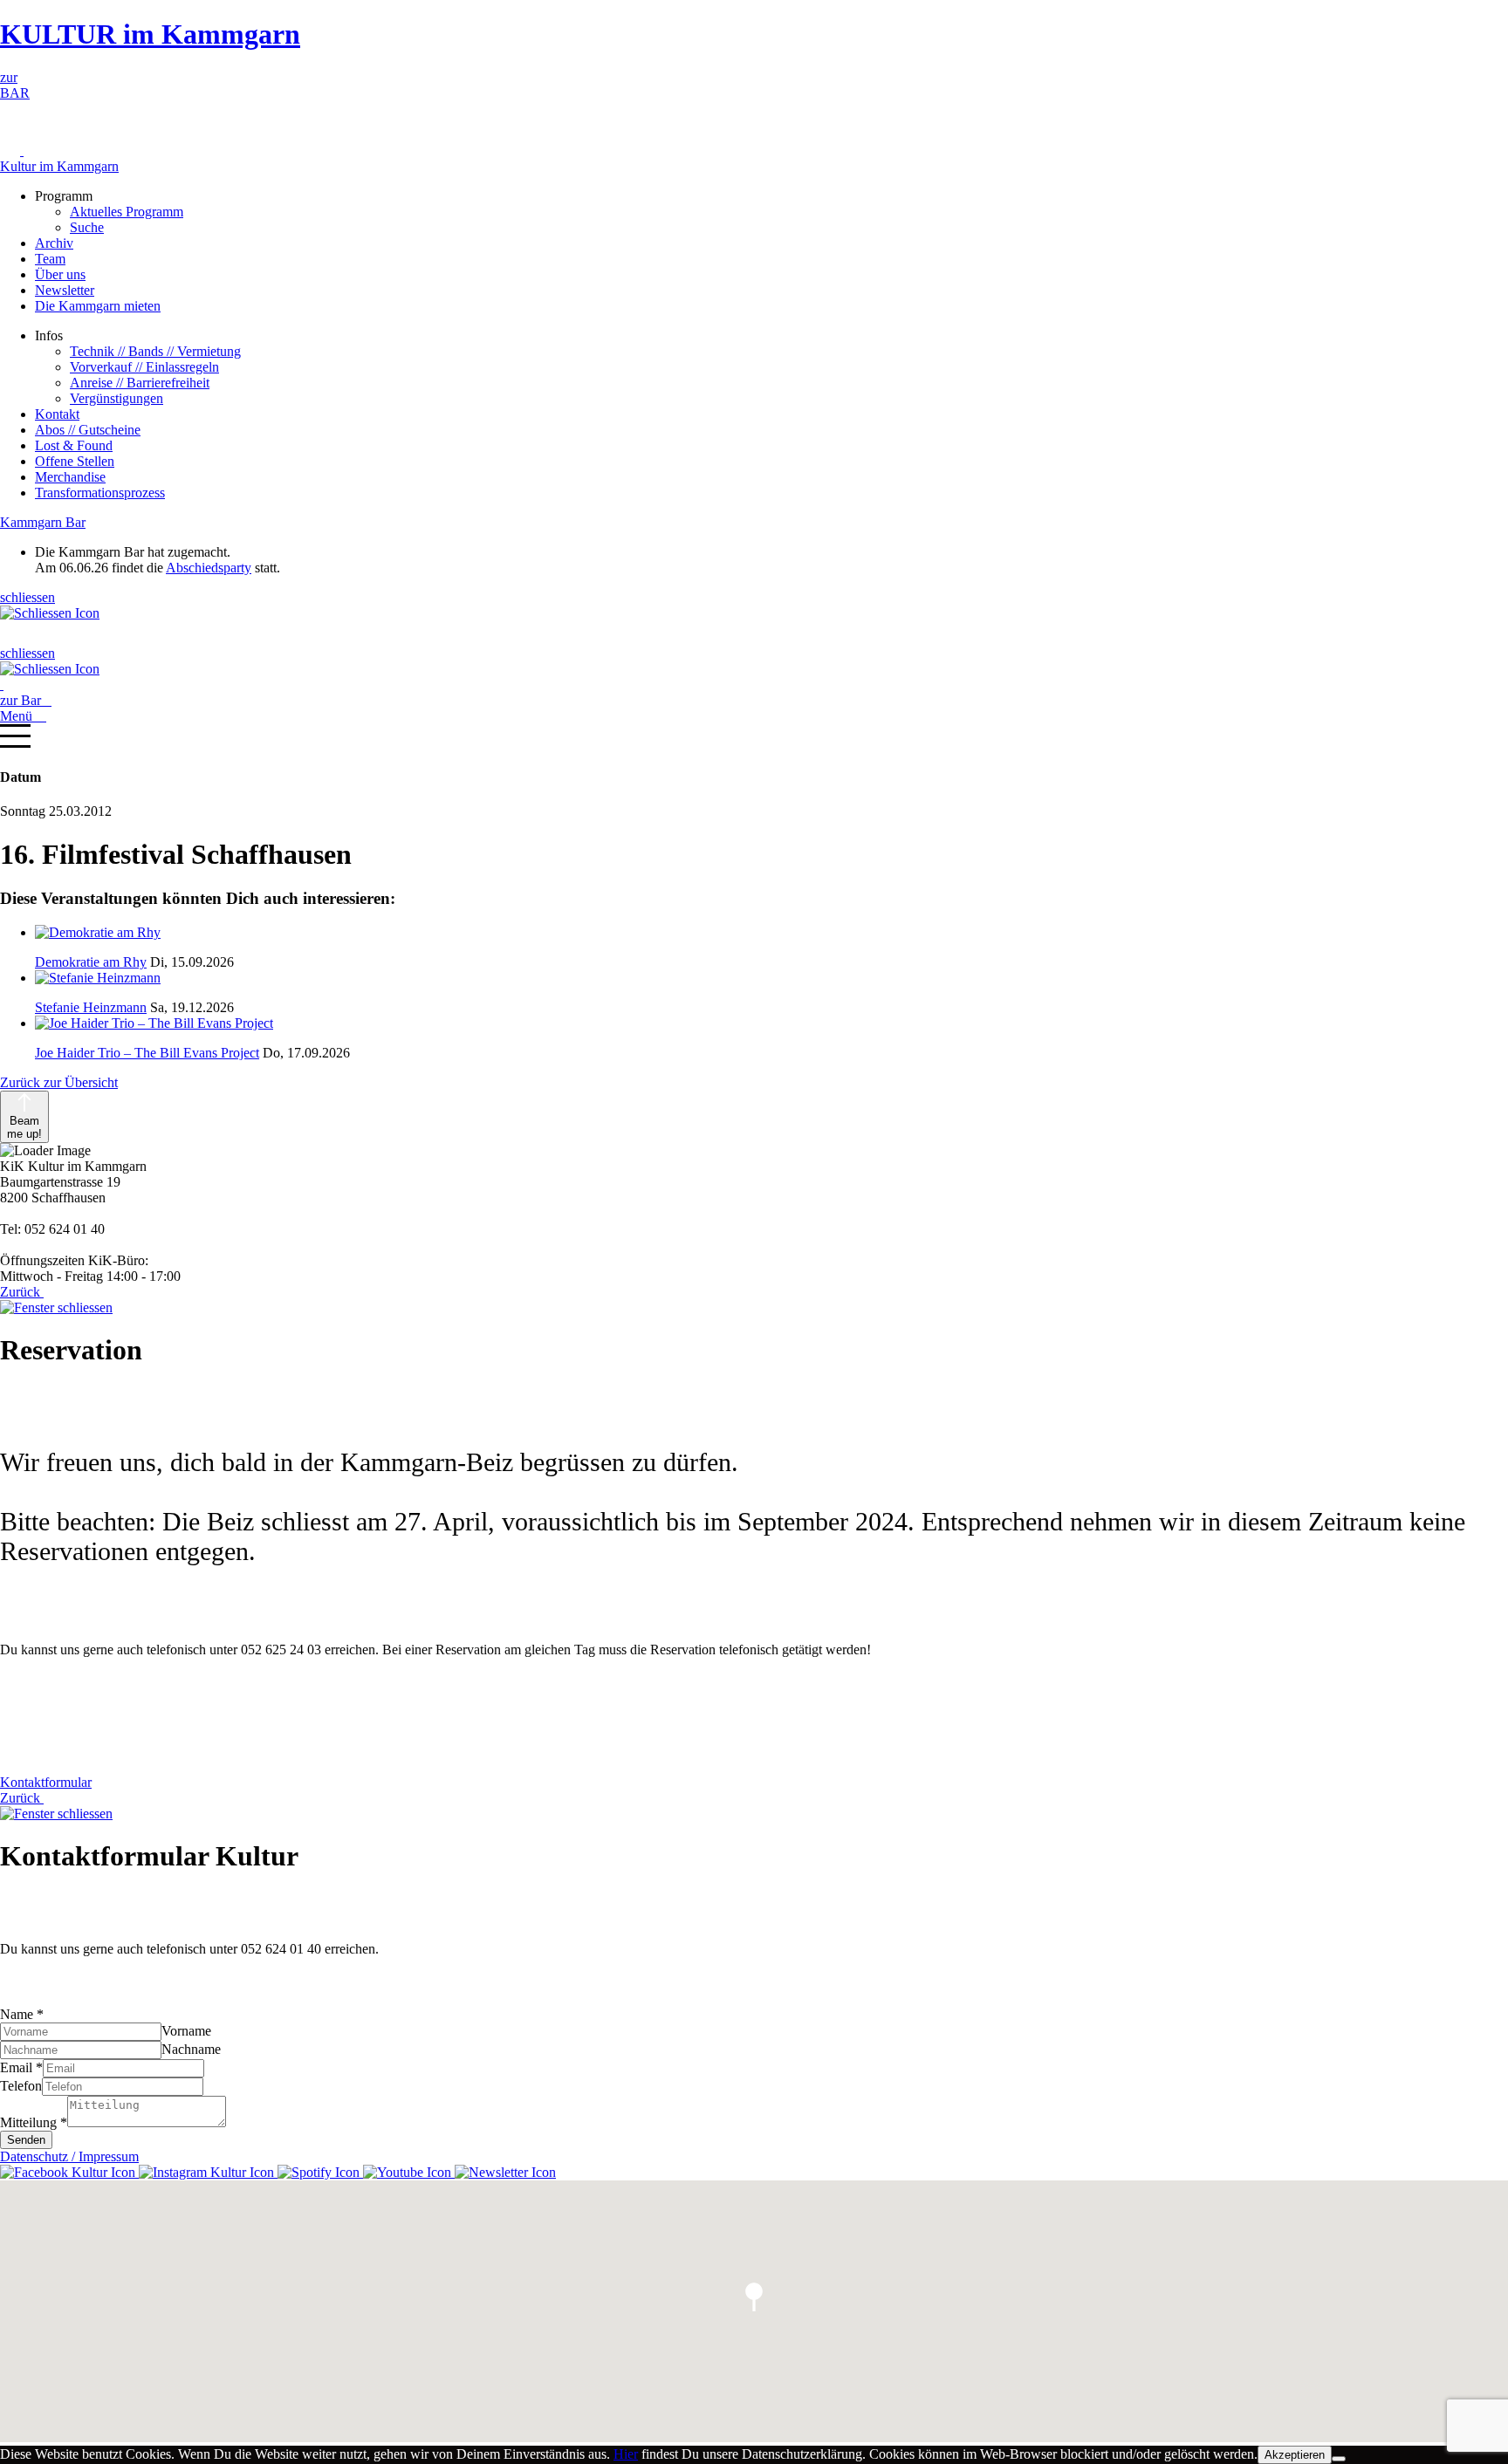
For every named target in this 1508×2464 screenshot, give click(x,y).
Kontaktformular (46, 1782)
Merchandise (70, 477)
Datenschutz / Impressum (69, 2156)
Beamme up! (24, 1127)
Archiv (54, 243)
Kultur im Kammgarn (59, 166)
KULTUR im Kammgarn (150, 34)
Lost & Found (74, 445)
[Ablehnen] (1339, 2459)
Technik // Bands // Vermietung (155, 351)
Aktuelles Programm (127, 212)
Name (22, 2014)
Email (21, 2067)
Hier (626, 2454)
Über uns (60, 274)
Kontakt (57, 414)
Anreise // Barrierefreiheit (140, 383)
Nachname (191, 2049)
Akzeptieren (1295, 2455)
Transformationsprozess (100, 493)
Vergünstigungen (117, 398)
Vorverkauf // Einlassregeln (144, 367)
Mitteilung (34, 2122)
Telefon (21, 2086)
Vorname (186, 2031)
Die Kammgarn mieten (98, 306)
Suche (87, 227)
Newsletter (65, 290)
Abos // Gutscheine (88, 430)
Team (50, 259)
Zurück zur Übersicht (59, 1082)
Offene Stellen (75, 461)
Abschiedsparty (209, 568)
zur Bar (26, 700)
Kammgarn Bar (43, 522)
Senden (26, 2140)
